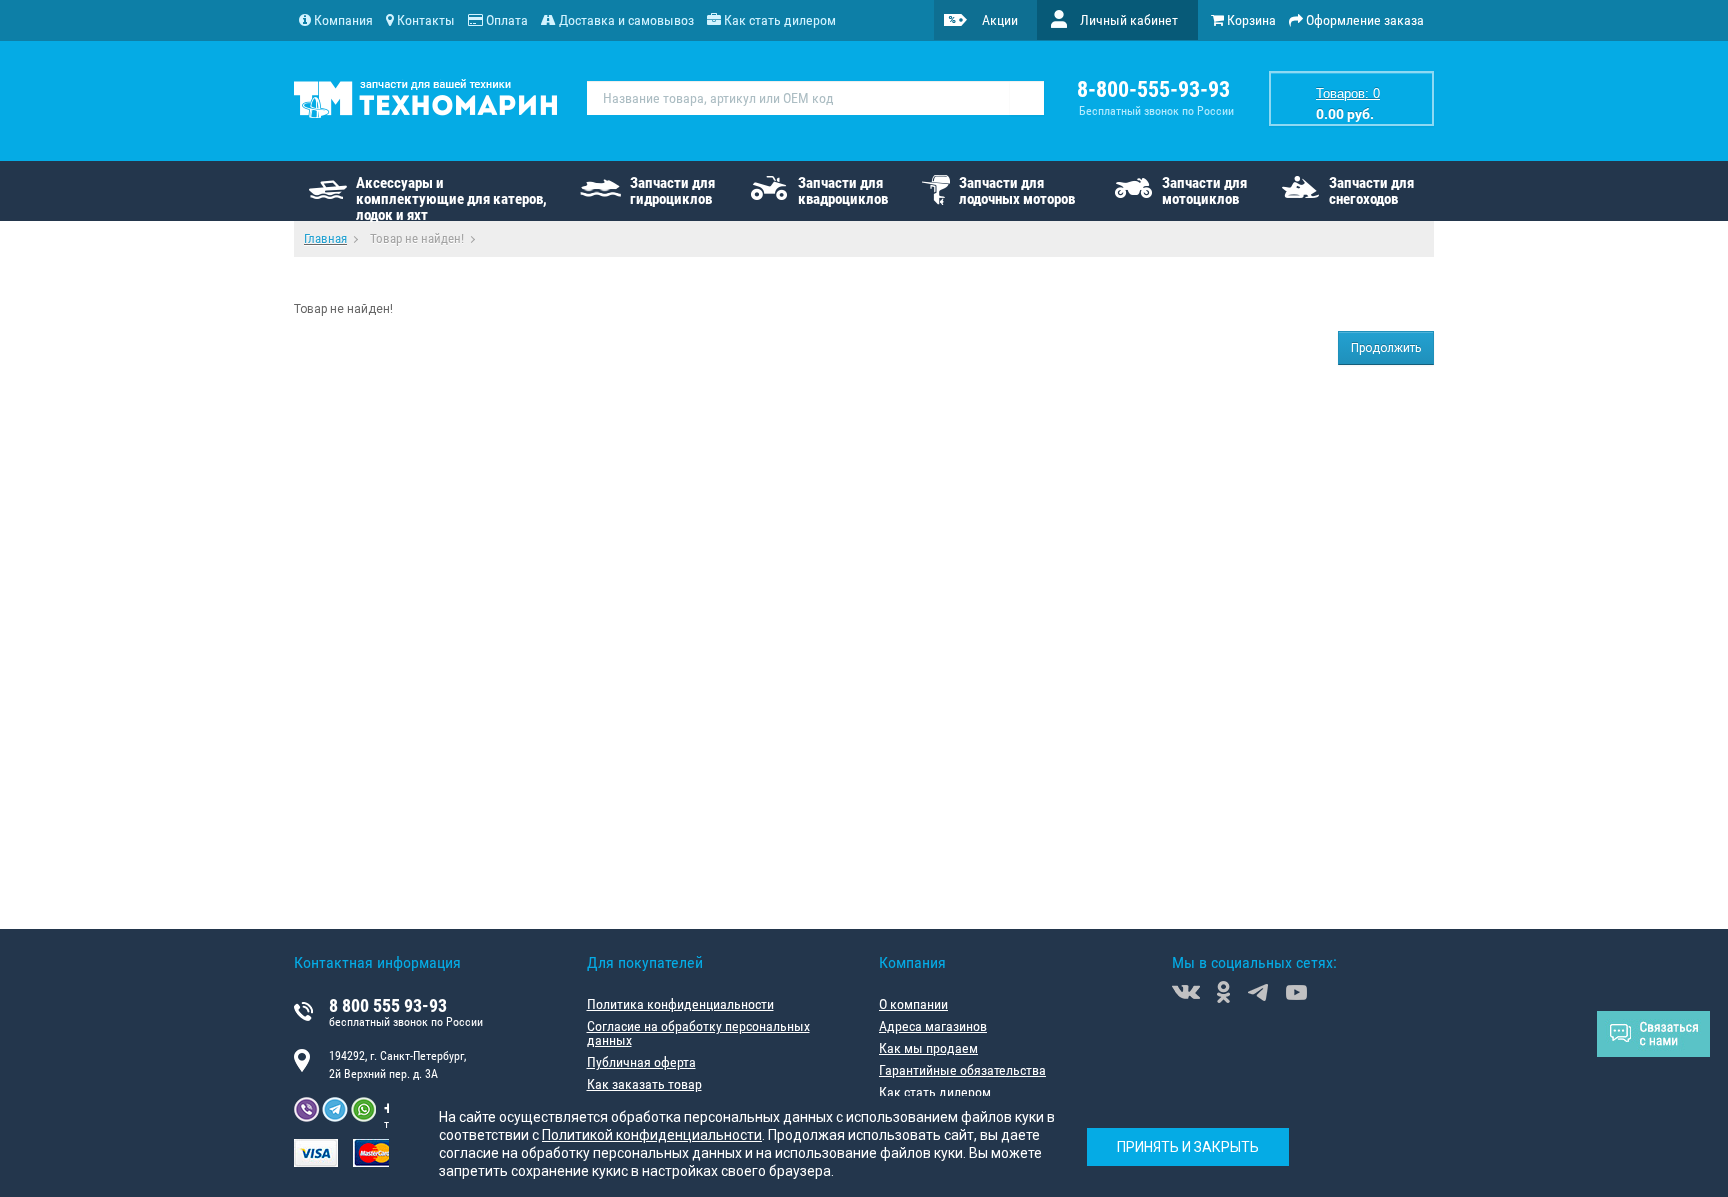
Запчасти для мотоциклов (1204, 191)
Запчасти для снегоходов (1371, 191)
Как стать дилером (935, 1092)
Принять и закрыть (1188, 1147)
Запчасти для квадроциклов (843, 191)
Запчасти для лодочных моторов (1017, 191)
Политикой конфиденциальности (652, 1135)
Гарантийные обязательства (962, 1070)
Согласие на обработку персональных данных (698, 1033)
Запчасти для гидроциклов (672, 191)
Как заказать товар (644, 1084)
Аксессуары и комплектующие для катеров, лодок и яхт (451, 197)
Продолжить (1386, 348)
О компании (913, 1004)
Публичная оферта (641, 1062)
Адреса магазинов (933, 1026)
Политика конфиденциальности (680, 1004)
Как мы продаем (928, 1048)
